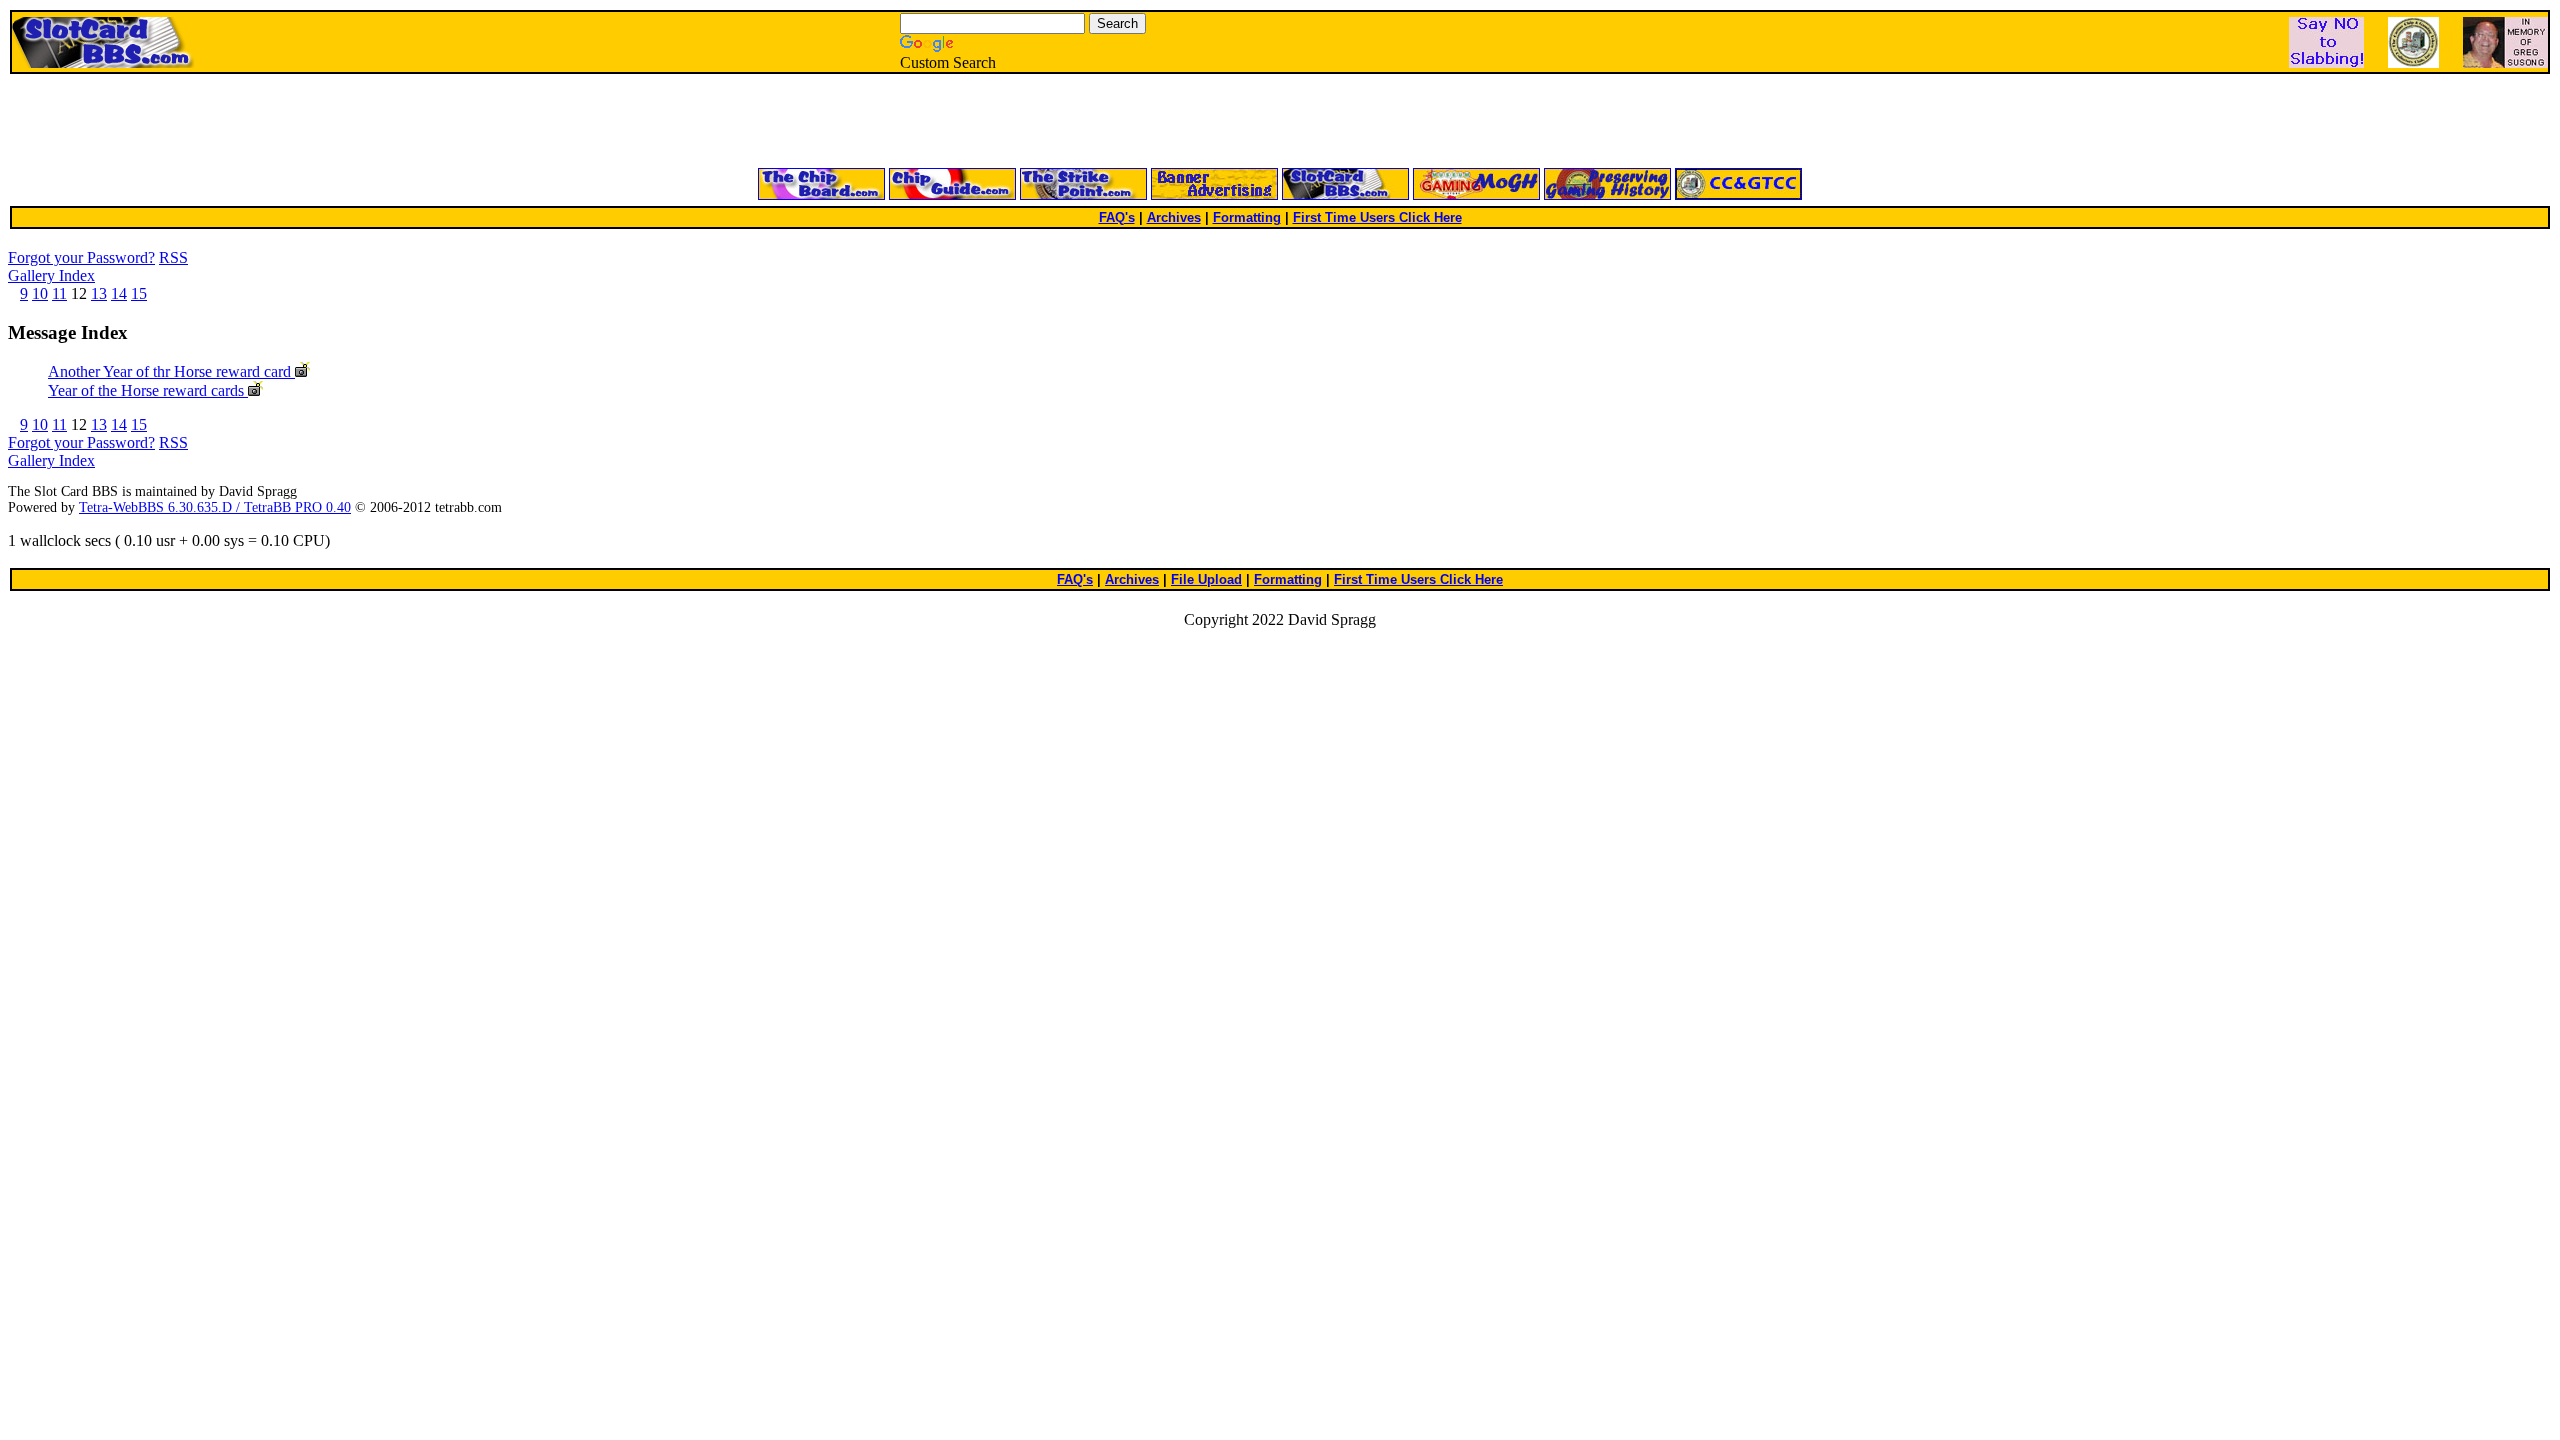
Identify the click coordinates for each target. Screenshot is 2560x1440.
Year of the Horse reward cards (148, 390)
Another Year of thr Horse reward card (171, 371)
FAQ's (1117, 217)
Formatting (1247, 217)
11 (59, 293)
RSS (173, 257)
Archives (1174, 217)
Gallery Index (51, 275)
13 (99, 293)
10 (40, 293)
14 (119, 293)
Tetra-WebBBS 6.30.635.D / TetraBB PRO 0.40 (215, 507)
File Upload (1206, 579)
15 (139, 293)
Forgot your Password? (81, 257)
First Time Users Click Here (1377, 217)
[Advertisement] (1040, 122)
